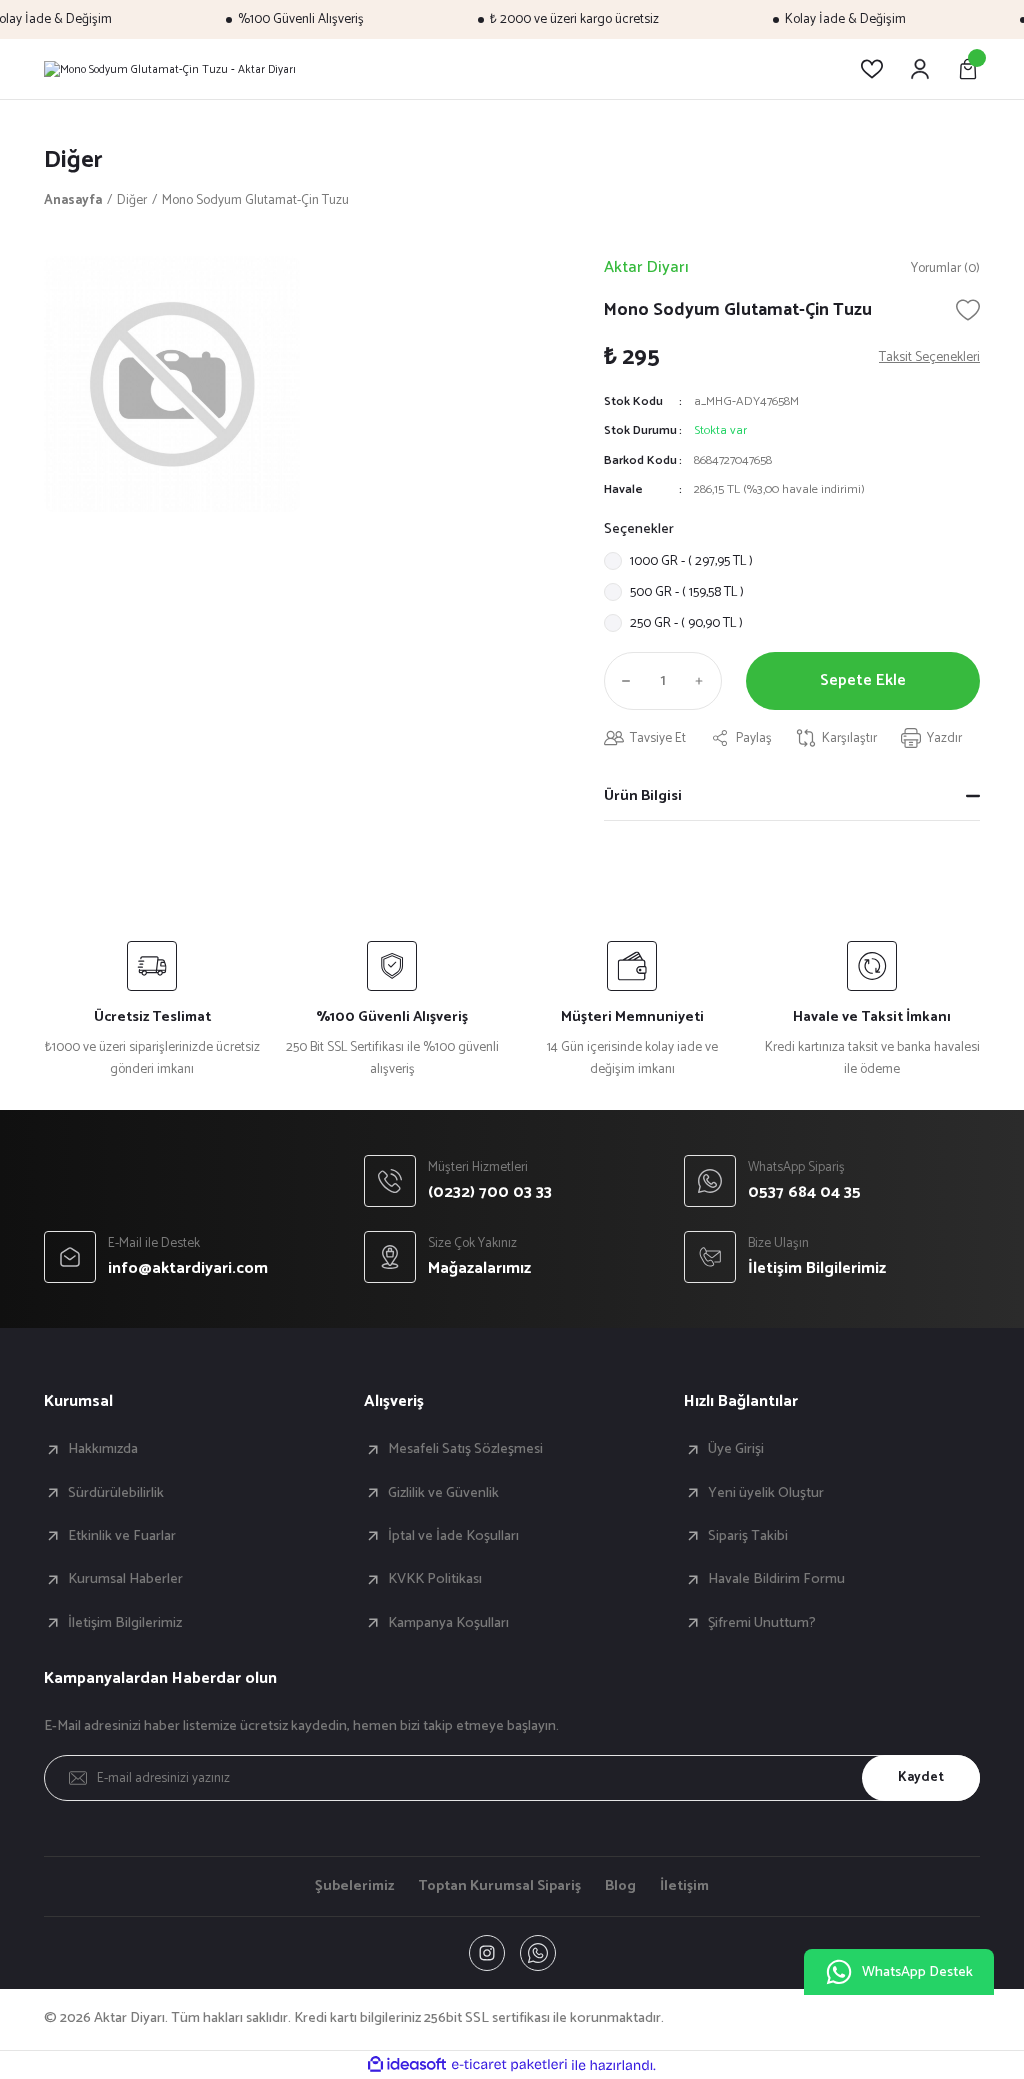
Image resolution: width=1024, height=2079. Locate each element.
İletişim (684, 1886)
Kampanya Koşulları (448, 1623)
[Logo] (170, 69)
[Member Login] (920, 69)
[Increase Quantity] (704, 681)
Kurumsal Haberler (125, 1579)
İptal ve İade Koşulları (453, 1536)
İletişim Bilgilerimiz (125, 1623)
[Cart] (968, 69)
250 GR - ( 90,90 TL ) (686, 623)
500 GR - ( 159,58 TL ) (687, 592)
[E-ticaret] (509, 2065)
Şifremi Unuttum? (762, 1623)
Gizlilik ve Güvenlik (443, 1493)
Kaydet (921, 1777)
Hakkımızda (103, 1449)
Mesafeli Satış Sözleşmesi (465, 1449)
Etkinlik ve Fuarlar (122, 1536)
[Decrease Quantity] (622, 681)
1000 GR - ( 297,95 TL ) (691, 561)
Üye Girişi (736, 1449)
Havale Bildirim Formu (776, 1579)
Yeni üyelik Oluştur (766, 1493)
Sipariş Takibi (748, 1536)
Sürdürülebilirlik (116, 1493)
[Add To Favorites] (968, 310)
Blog (620, 1886)
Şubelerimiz (354, 1886)
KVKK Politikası (435, 1579)
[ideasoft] (407, 2065)
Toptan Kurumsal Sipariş (499, 1886)
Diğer (73, 160)
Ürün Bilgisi (643, 796)
